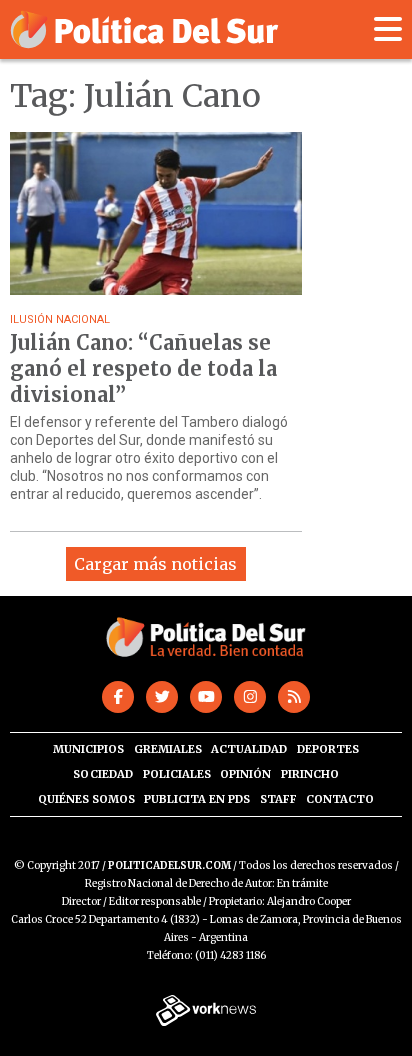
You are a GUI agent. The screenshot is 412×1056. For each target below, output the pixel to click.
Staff (278, 799)
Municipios (88, 749)
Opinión (245, 774)
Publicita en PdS (197, 799)
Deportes (328, 749)
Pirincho (310, 774)
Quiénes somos (86, 799)
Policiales (177, 774)
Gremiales (168, 749)
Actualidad (249, 749)
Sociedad (103, 774)
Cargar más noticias (155, 564)
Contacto (340, 799)
